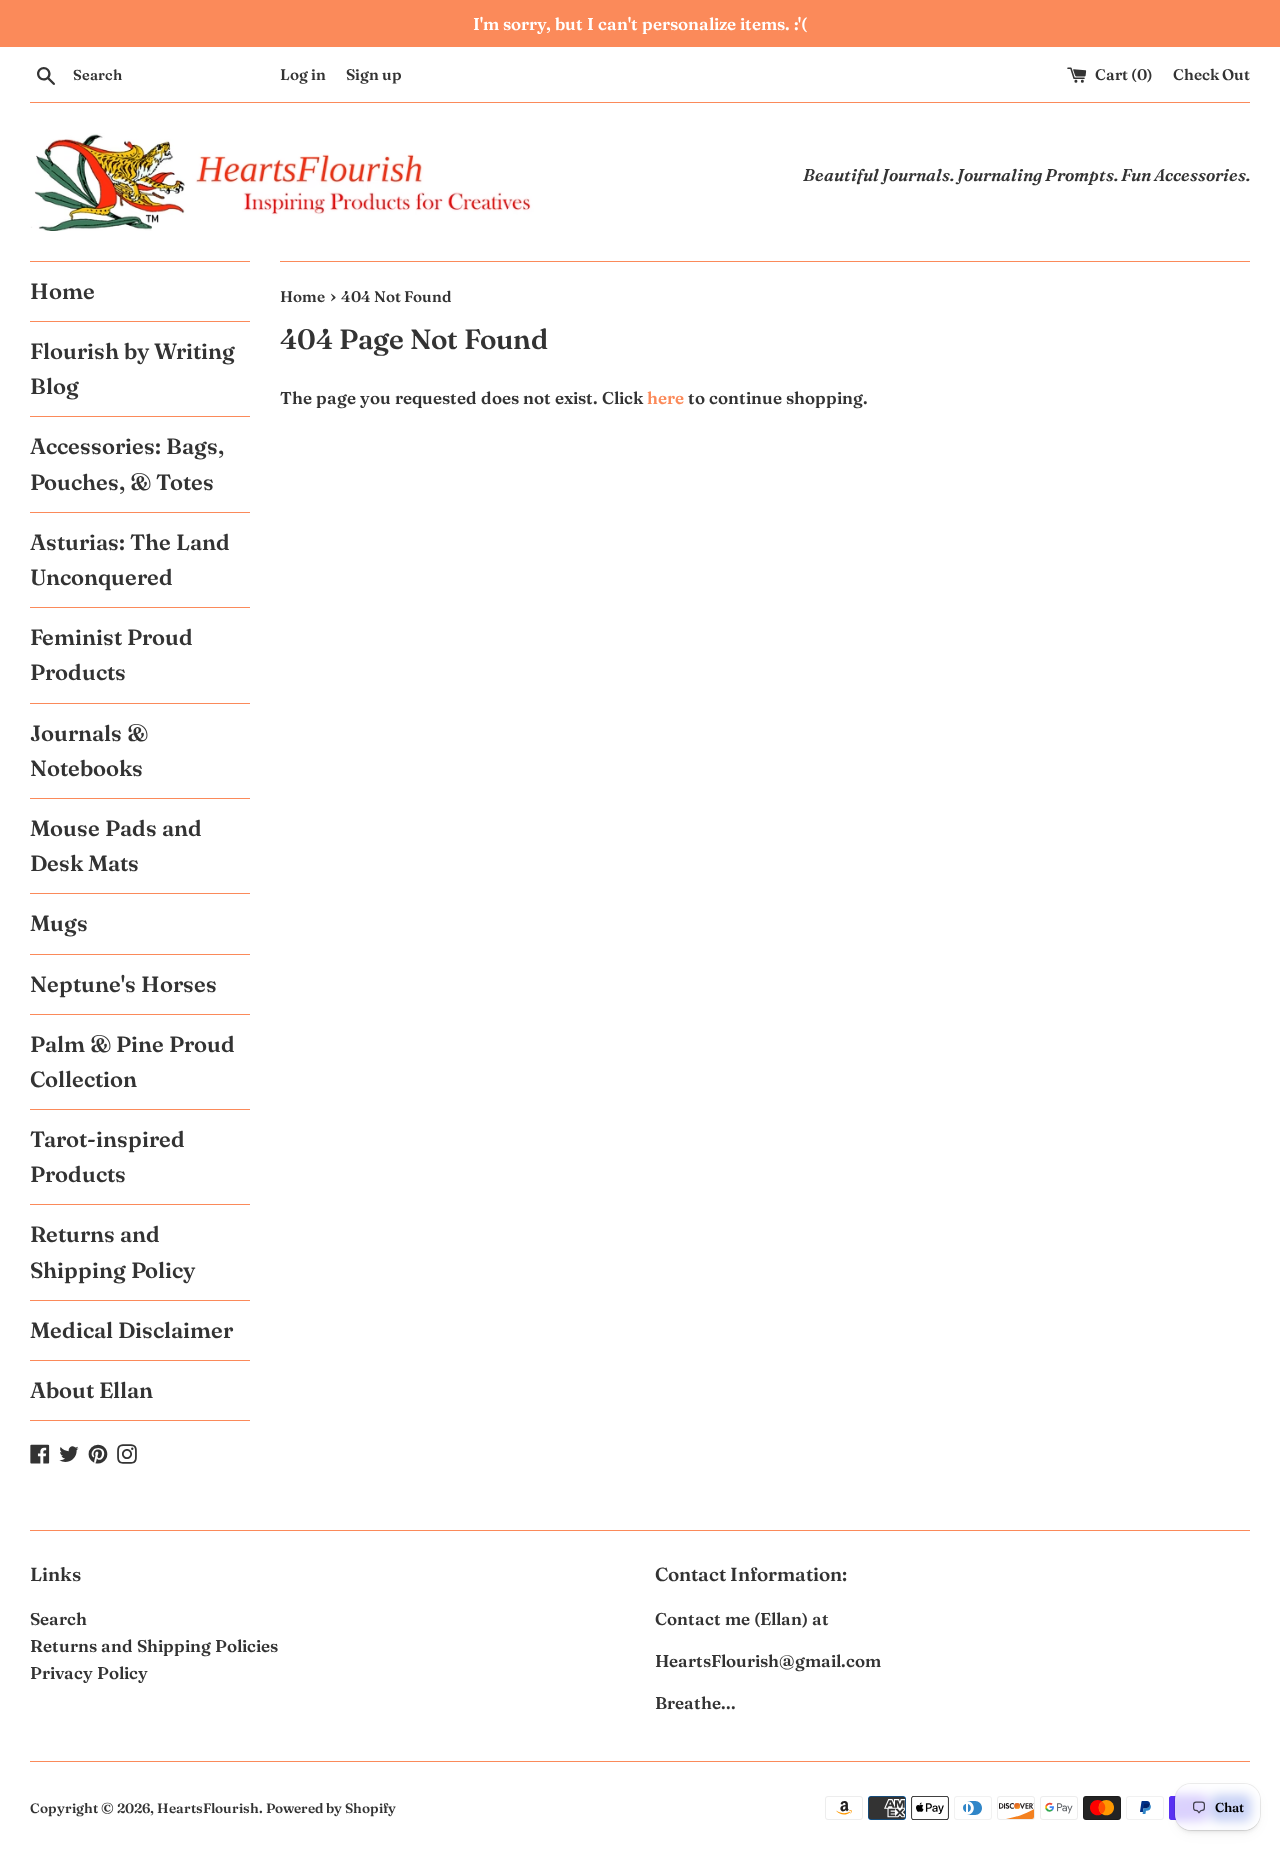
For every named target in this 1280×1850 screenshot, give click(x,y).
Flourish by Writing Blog (132, 368)
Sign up (374, 74)
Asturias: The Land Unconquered (130, 559)
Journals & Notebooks (89, 750)
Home (62, 291)
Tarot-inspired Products (107, 1156)
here (665, 397)
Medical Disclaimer (131, 1330)
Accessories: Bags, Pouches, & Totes (127, 463)
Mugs (59, 923)
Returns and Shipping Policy (112, 1251)
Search (58, 1618)
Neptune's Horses (123, 984)
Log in (303, 74)
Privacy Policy (89, 1672)
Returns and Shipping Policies (154, 1645)
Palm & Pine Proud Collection (132, 1061)
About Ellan (91, 1390)
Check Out (1211, 74)
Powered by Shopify (331, 1808)
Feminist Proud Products (111, 654)
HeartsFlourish (208, 1808)
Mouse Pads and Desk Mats (116, 845)
